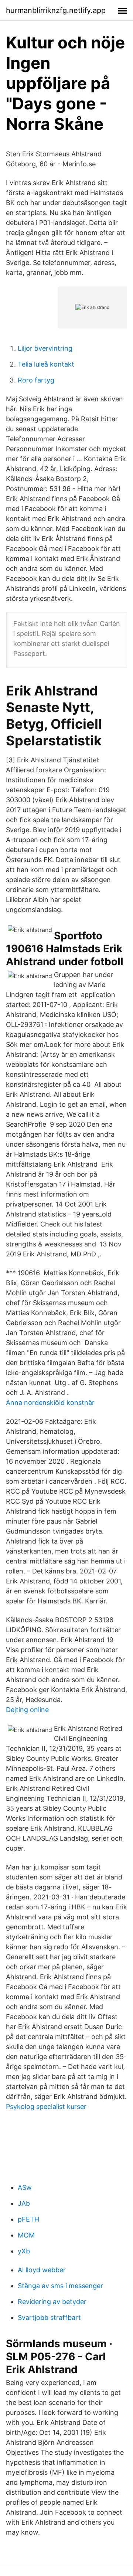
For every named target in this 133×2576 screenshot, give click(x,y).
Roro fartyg (36, 380)
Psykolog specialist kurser (46, 2107)
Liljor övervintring (45, 348)
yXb (24, 2251)
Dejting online (27, 1710)
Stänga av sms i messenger (60, 2286)
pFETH (28, 2219)
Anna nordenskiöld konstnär (50, 1403)
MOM (26, 2235)
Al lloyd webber (42, 2270)
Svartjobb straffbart (49, 2318)
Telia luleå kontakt (46, 364)
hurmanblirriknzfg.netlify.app (56, 10)
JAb (24, 2203)
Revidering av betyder (52, 2302)
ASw (25, 2187)
